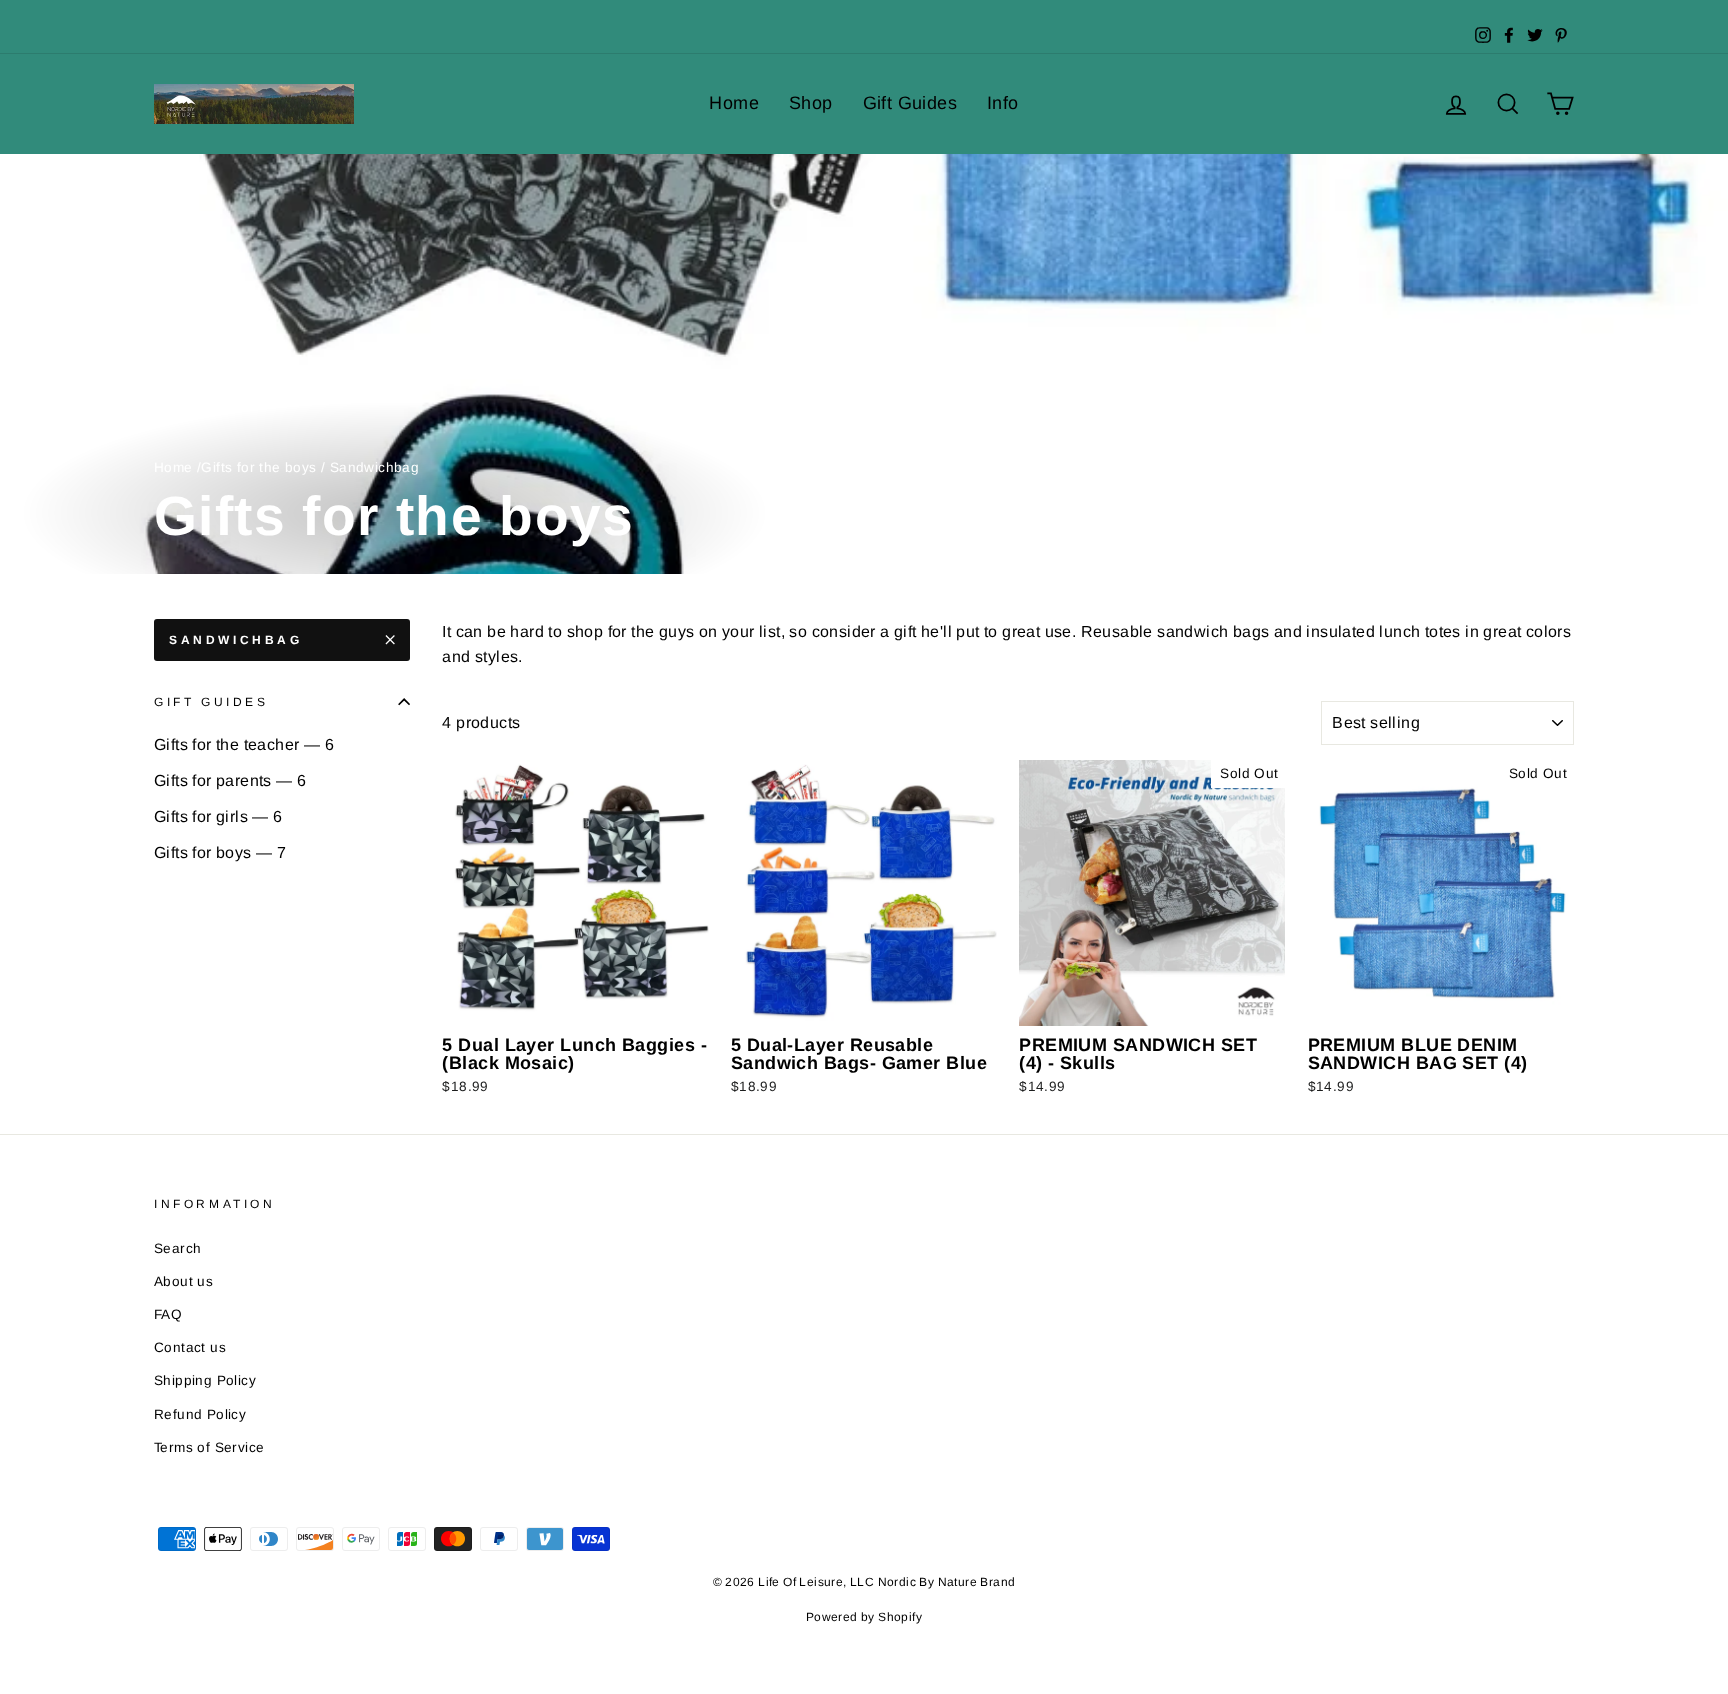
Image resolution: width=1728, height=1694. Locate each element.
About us (183, 1281)
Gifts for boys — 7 (220, 852)
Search (177, 1248)
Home (734, 103)
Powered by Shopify (864, 1617)
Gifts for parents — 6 (230, 780)
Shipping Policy (205, 1380)
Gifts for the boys (258, 467)
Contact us (190, 1347)
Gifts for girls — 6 (218, 816)
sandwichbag (236, 640)
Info (1003, 103)
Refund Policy (200, 1414)
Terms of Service (209, 1447)
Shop (811, 103)
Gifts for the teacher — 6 (244, 744)
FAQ (168, 1314)
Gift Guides (910, 103)
